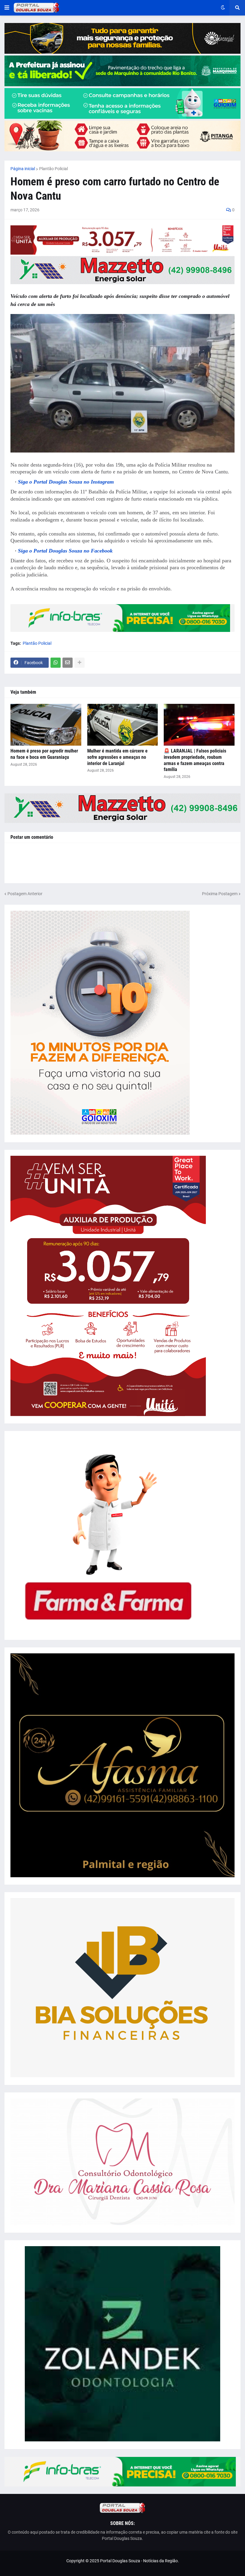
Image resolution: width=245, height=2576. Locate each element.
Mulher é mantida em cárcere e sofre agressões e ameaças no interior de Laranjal (117, 757)
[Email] (68, 663)
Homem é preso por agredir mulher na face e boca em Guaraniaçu (44, 754)
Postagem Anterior (25, 894)
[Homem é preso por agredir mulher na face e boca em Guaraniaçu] (46, 725)
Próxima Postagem (220, 894)
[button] (7, 8)
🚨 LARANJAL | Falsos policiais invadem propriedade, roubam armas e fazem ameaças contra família (195, 760)
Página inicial (23, 169)
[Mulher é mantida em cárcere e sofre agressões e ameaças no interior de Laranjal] (123, 725)
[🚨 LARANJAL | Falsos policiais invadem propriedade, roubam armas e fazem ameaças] (199, 725)
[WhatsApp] (56, 663)
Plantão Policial (53, 169)
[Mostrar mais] (79, 663)
